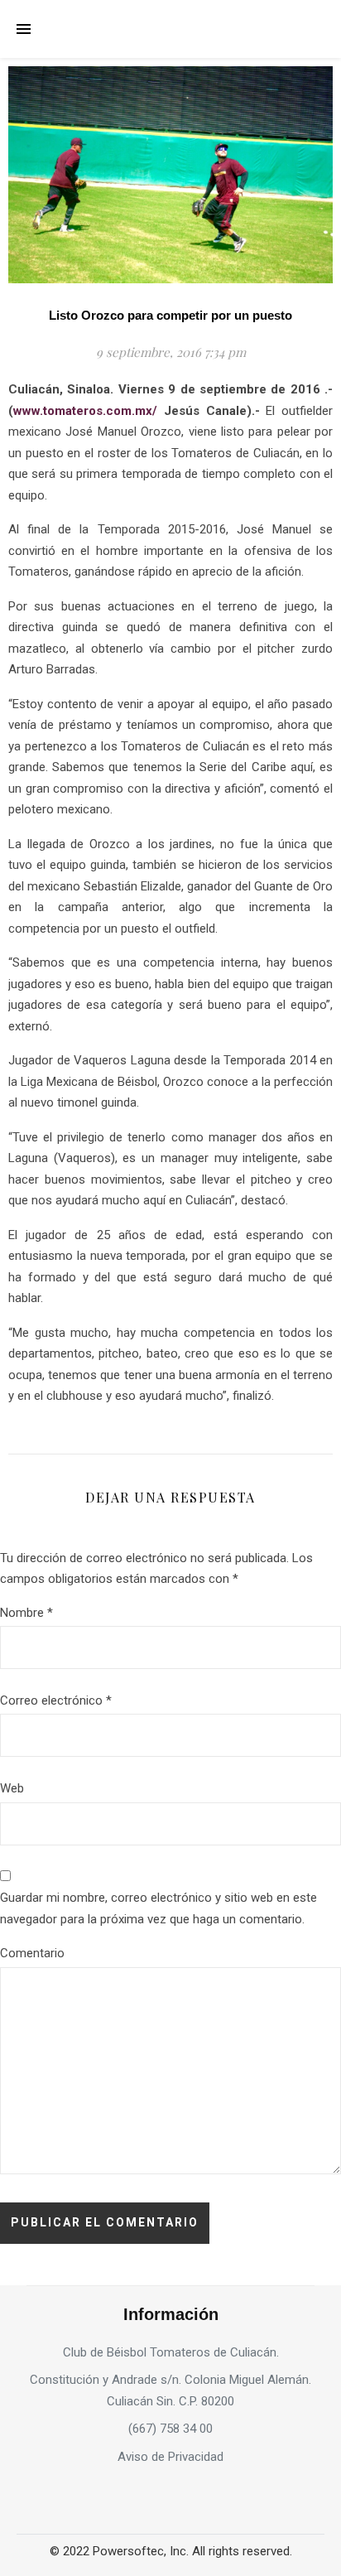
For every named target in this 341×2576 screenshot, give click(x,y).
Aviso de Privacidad (170, 2457)
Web (12, 1788)
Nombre (26, 1613)
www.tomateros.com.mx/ (85, 411)
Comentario (32, 1953)
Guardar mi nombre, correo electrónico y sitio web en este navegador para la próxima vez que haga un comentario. (158, 1908)
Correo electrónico (56, 1700)
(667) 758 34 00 (170, 2429)
